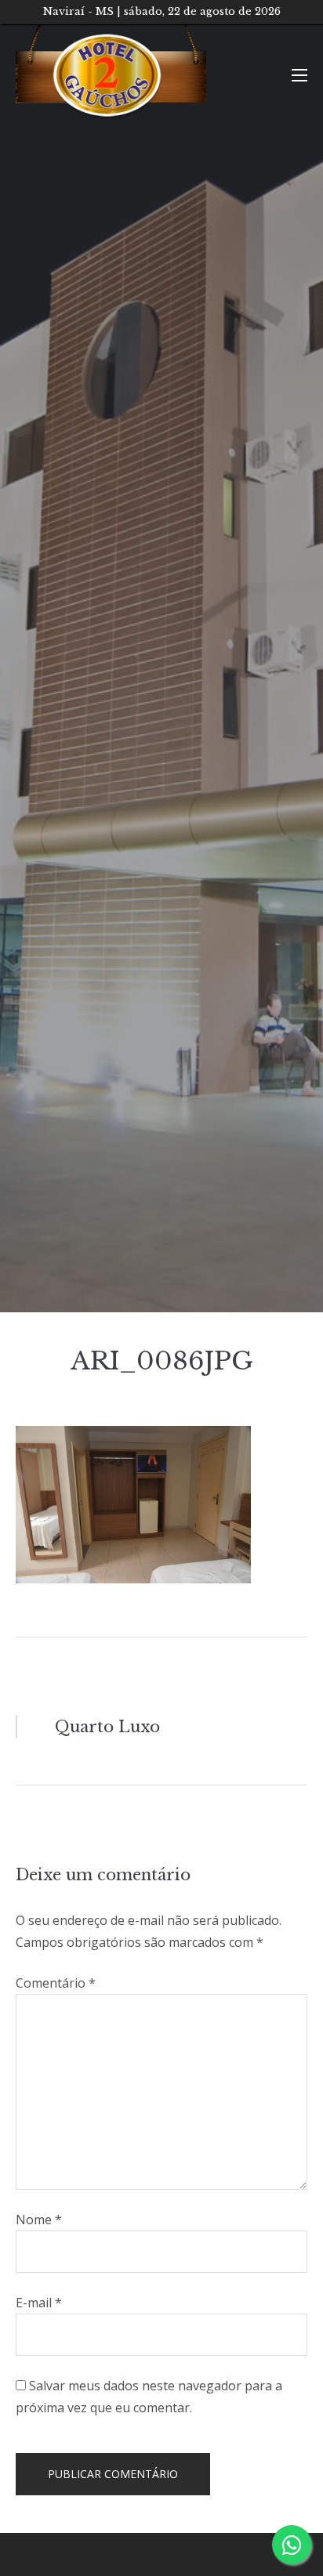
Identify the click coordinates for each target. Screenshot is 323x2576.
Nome (39, 2220)
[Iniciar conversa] (292, 2545)
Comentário (56, 1983)
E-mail (39, 2303)
